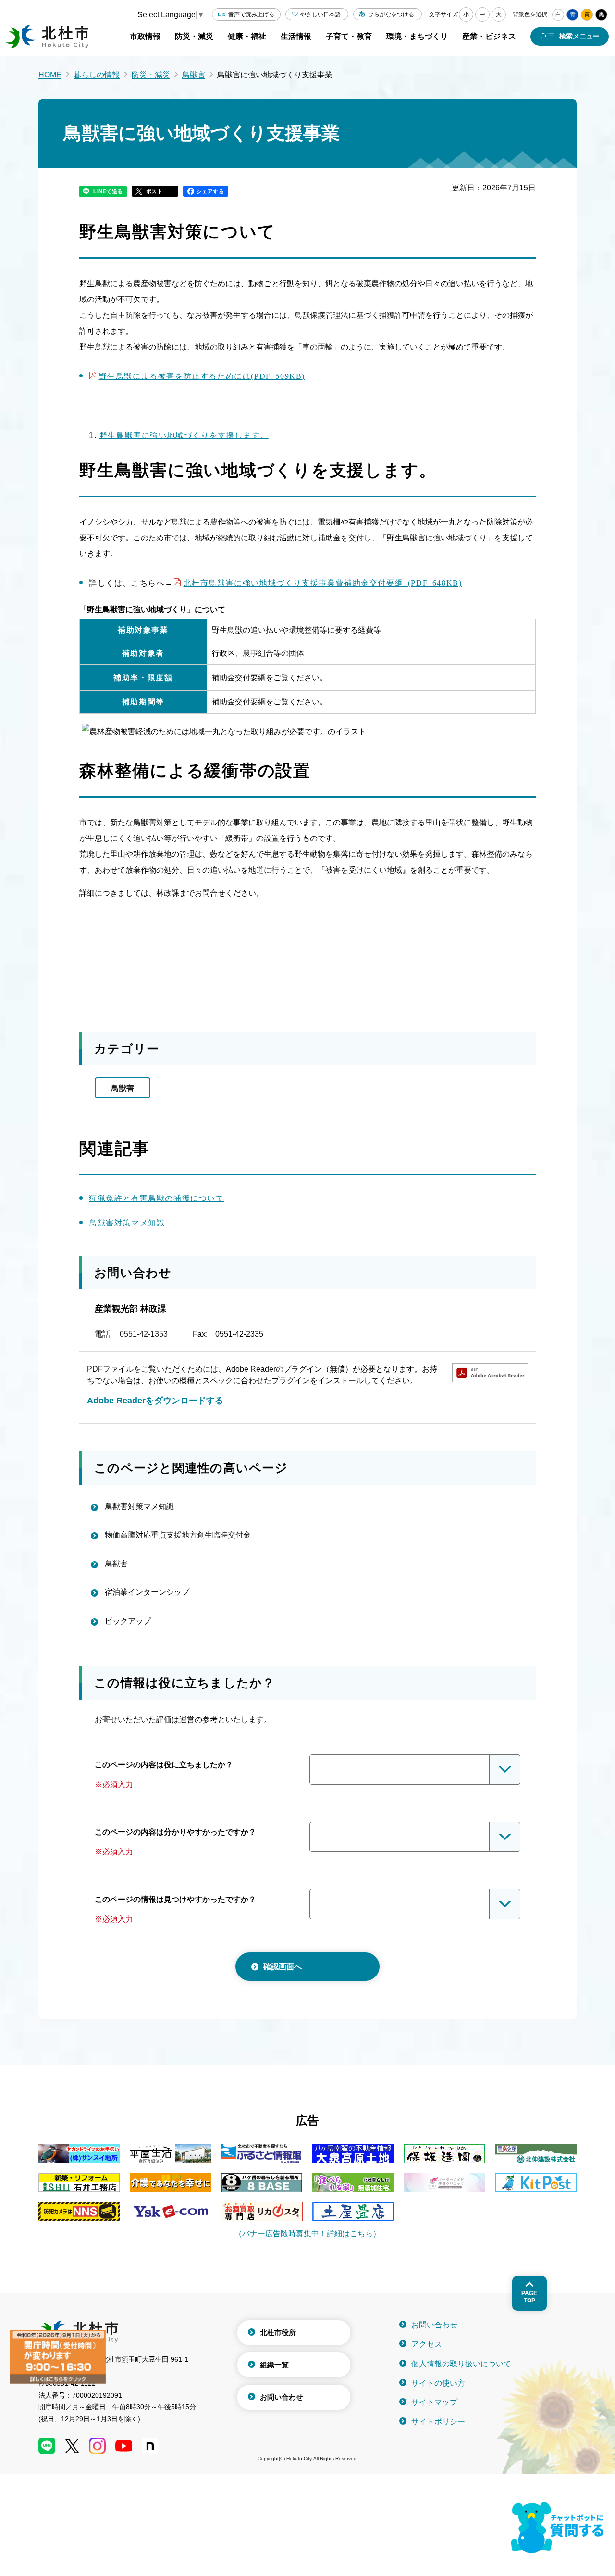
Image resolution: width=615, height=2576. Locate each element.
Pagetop (529, 2297)
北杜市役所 (278, 2332)
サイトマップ (434, 2402)
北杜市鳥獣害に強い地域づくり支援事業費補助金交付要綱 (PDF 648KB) (323, 582)
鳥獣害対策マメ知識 (127, 1223)
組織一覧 (274, 2365)
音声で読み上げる (251, 14)
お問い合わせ (282, 2397)
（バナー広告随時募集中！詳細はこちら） (307, 2233)
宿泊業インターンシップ (147, 1592)
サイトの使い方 (438, 2383)
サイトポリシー (438, 2421)
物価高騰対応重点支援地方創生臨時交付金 (178, 1535)
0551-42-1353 (144, 1334)
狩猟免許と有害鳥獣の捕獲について (157, 1198)
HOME (50, 75)
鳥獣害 (194, 75)
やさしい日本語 (320, 14)
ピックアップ (128, 1621)
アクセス (427, 2344)
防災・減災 (151, 75)
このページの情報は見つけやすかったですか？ (175, 1899)
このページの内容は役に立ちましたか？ (164, 1765)
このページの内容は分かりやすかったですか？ (175, 1832)
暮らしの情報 (97, 75)
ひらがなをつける (391, 14)
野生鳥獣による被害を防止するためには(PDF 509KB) (202, 375)
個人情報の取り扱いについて (461, 2364)
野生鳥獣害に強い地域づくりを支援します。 (184, 435)
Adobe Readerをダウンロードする (155, 1401)
